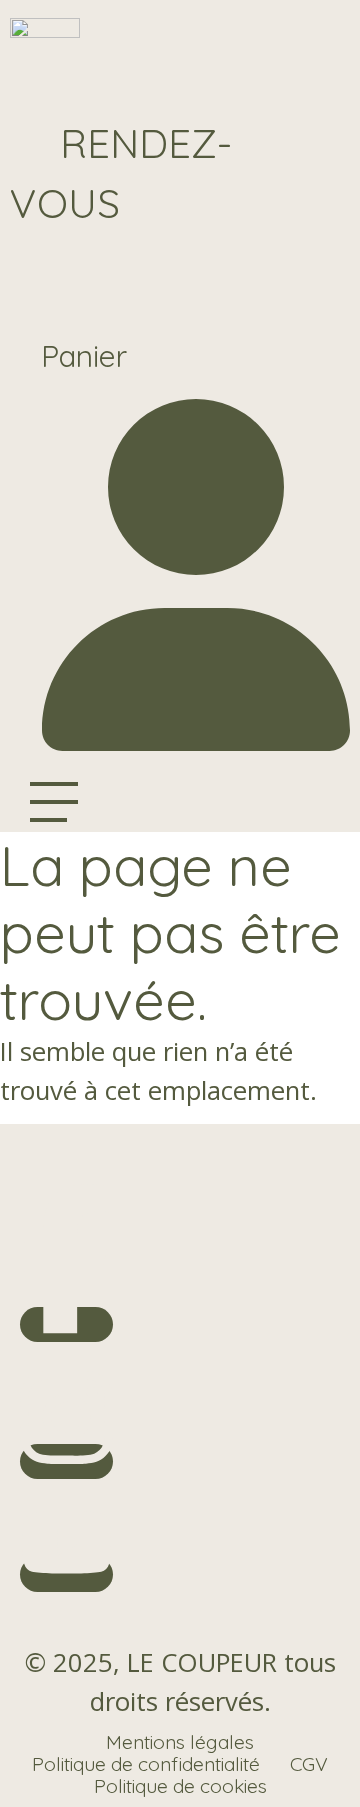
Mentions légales (180, 1742)
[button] (121, 173)
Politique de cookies (180, 1786)
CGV (309, 1764)
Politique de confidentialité (146, 1764)
